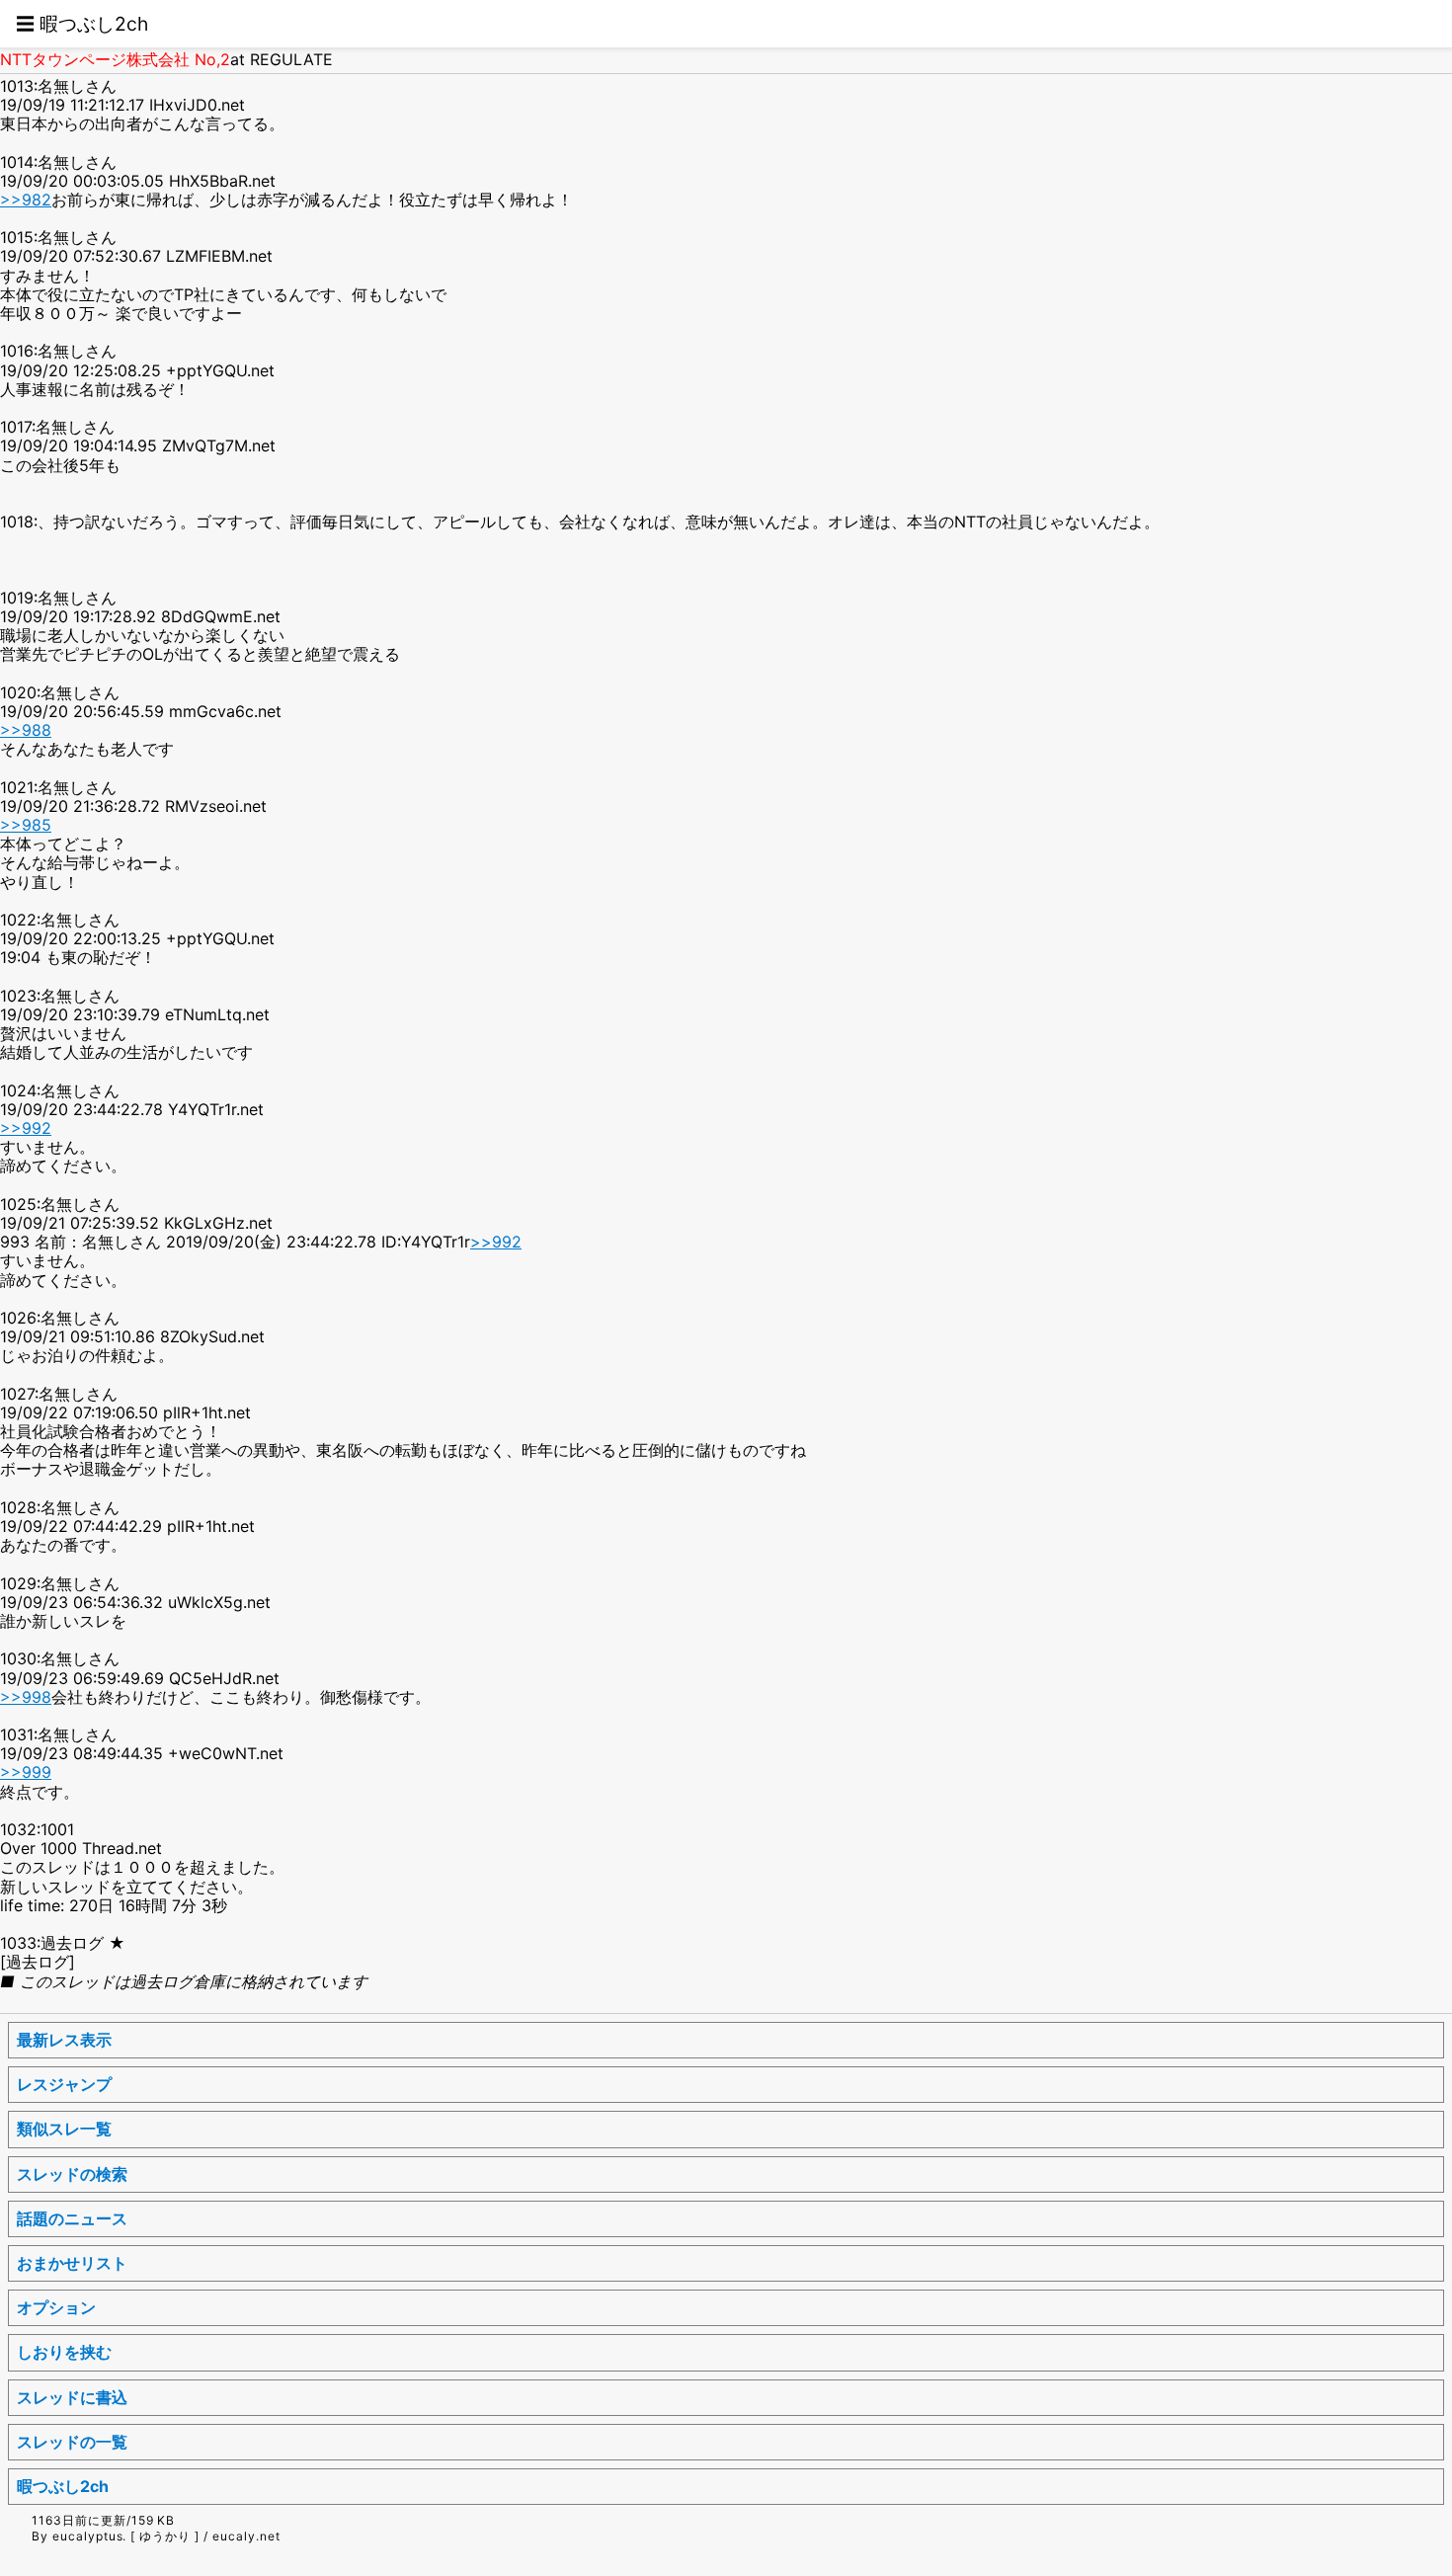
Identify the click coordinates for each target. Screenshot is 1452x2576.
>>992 (26, 1128)
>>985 (26, 825)
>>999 (26, 1772)
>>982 (26, 200)
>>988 (26, 730)
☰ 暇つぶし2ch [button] (82, 24)
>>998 (26, 1697)
